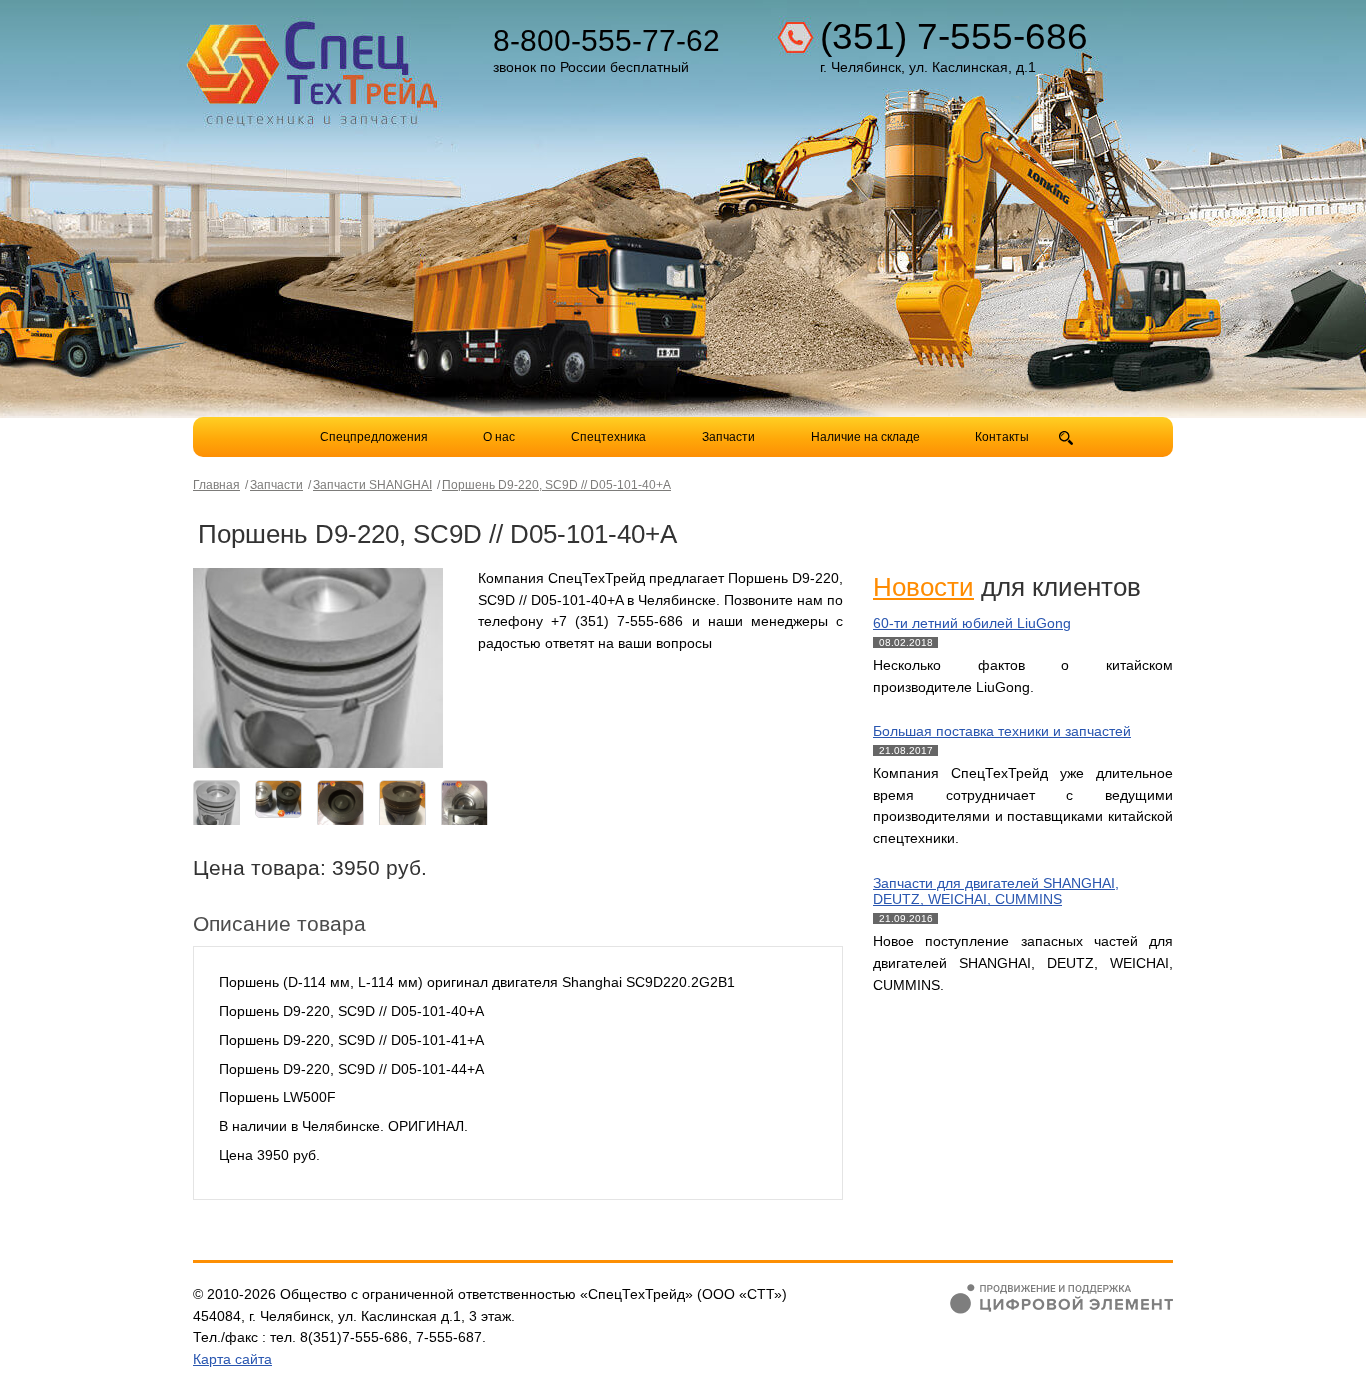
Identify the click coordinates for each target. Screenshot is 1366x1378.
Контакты (1002, 437)
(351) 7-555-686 (954, 36)
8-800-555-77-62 (606, 40)
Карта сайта (232, 1359)
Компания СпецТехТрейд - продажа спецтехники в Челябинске (315, 66)
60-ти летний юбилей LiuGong (972, 623)
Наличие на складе (865, 437)
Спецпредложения (374, 437)
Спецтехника (608, 437)
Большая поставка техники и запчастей (1002, 731)
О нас (499, 437)
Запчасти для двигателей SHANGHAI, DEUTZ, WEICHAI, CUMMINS (996, 891)
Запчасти (730, 437)
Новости (923, 587)
